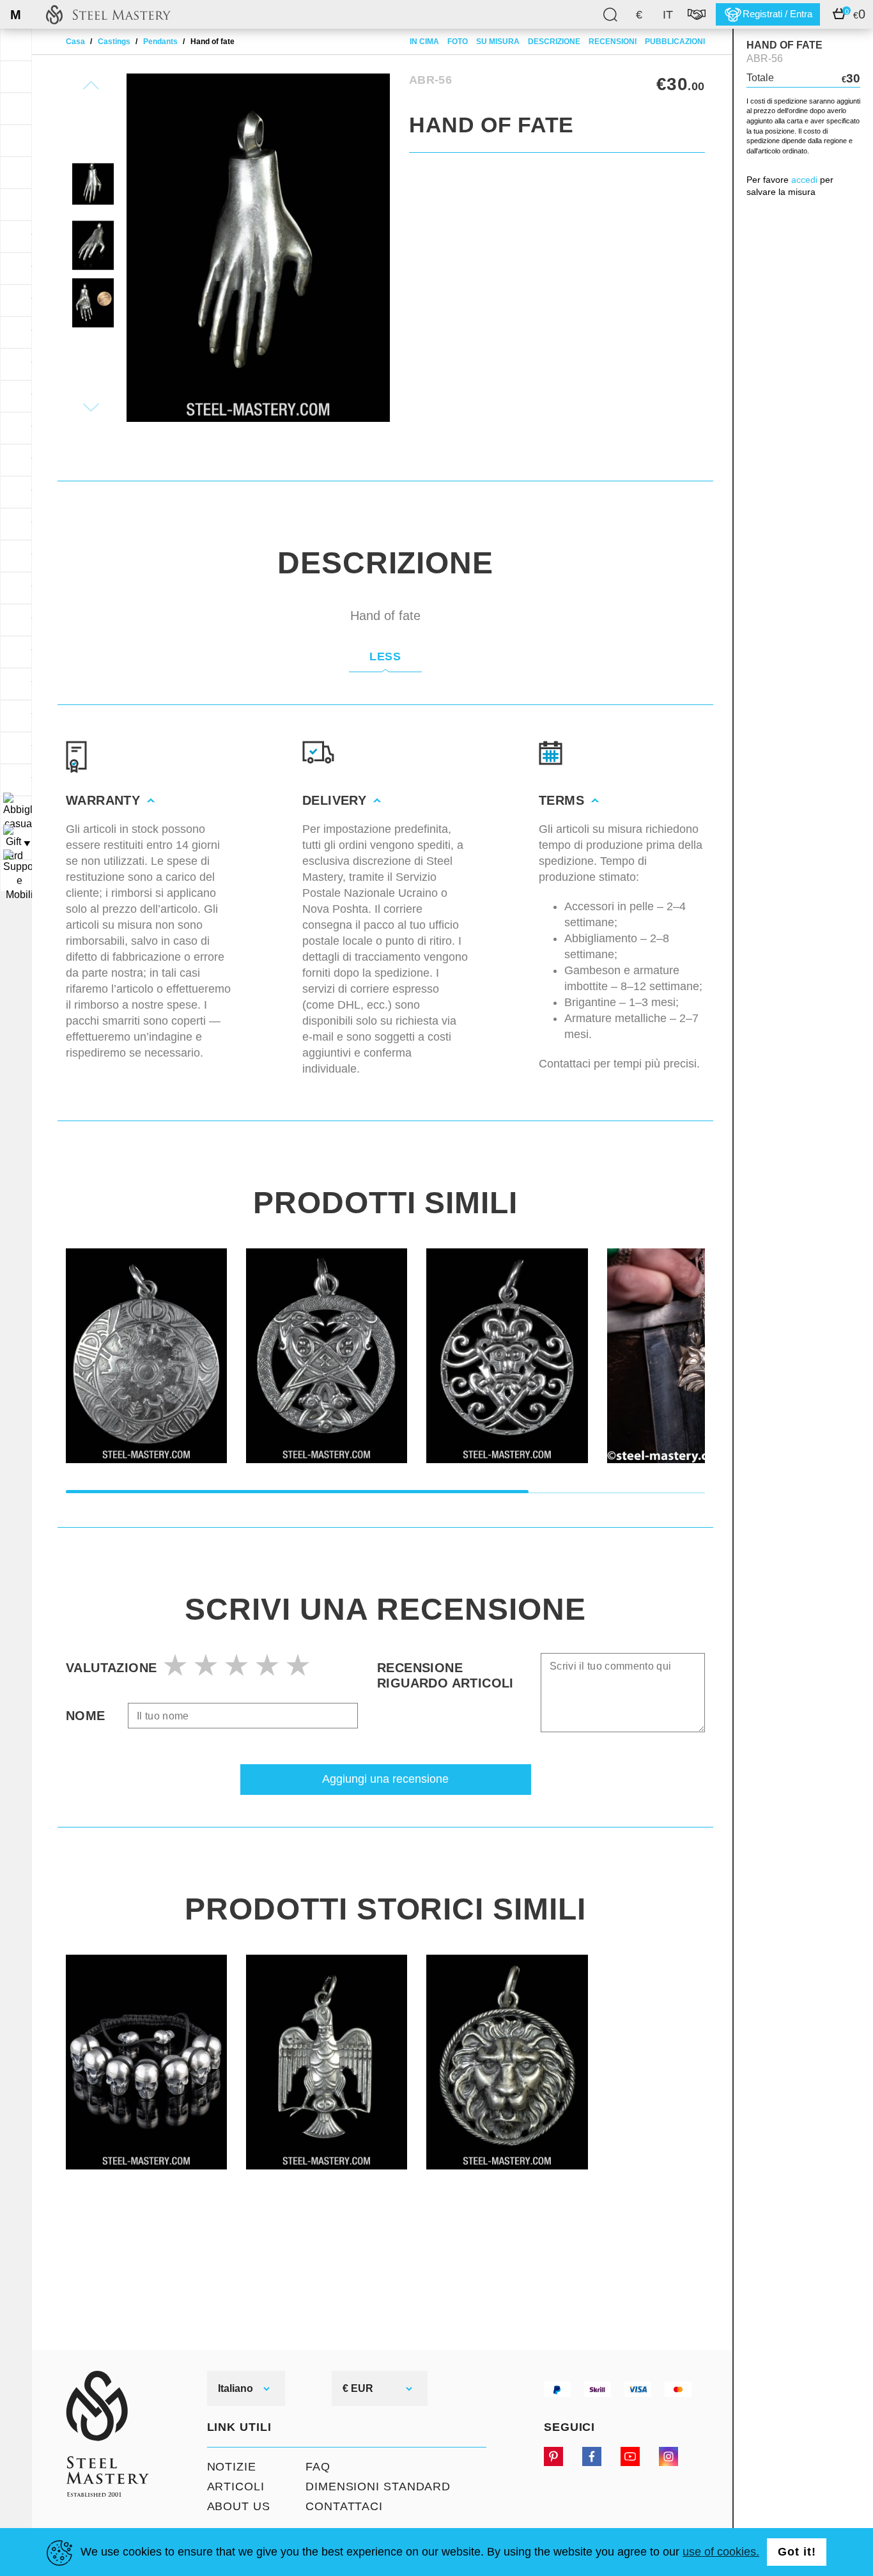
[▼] (16, 812)
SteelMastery (108, 14)
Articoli (236, 2487)
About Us (239, 2506)
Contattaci (344, 2506)
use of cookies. (721, 2552)
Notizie (232, 2467)
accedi (804, 180)
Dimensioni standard (378, 2487)
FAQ (318, 2467)
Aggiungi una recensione (385, 1779)
